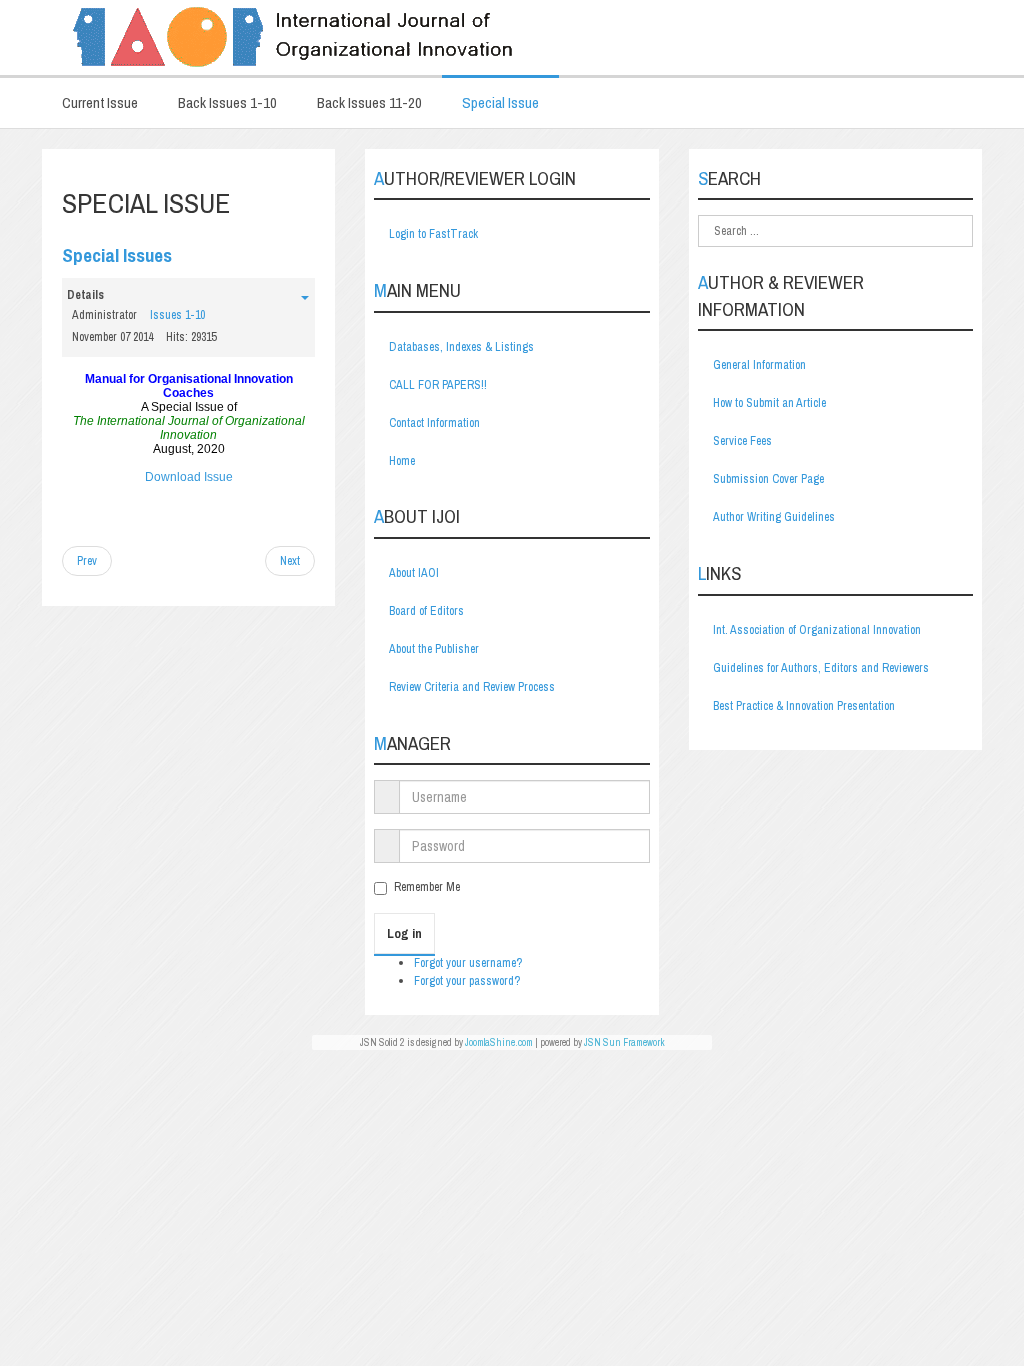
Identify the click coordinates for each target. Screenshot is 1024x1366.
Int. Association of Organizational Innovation (817, 630)
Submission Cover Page (768, 479)
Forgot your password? (467, 981)
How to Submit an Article (769, 403)
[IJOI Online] (512, 37)
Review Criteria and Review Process (472, 687)
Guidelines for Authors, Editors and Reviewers (821, 668)
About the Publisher (434, 649)
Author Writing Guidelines (774, 517)
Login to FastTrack (433, 234)
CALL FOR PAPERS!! (438, 385)
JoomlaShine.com (499, 1042)
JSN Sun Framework (624, 1042)
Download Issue (189, 477)
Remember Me (427, 887)
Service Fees (742, 441)
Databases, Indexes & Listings (461, 347)
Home (402, 461)
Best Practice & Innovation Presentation (804, 706)
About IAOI (414, 573)
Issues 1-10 (177, 315)
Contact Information (434, 423)
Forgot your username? (468, 963)
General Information (759, 365)
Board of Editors (426, 611)
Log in (404, 933)
